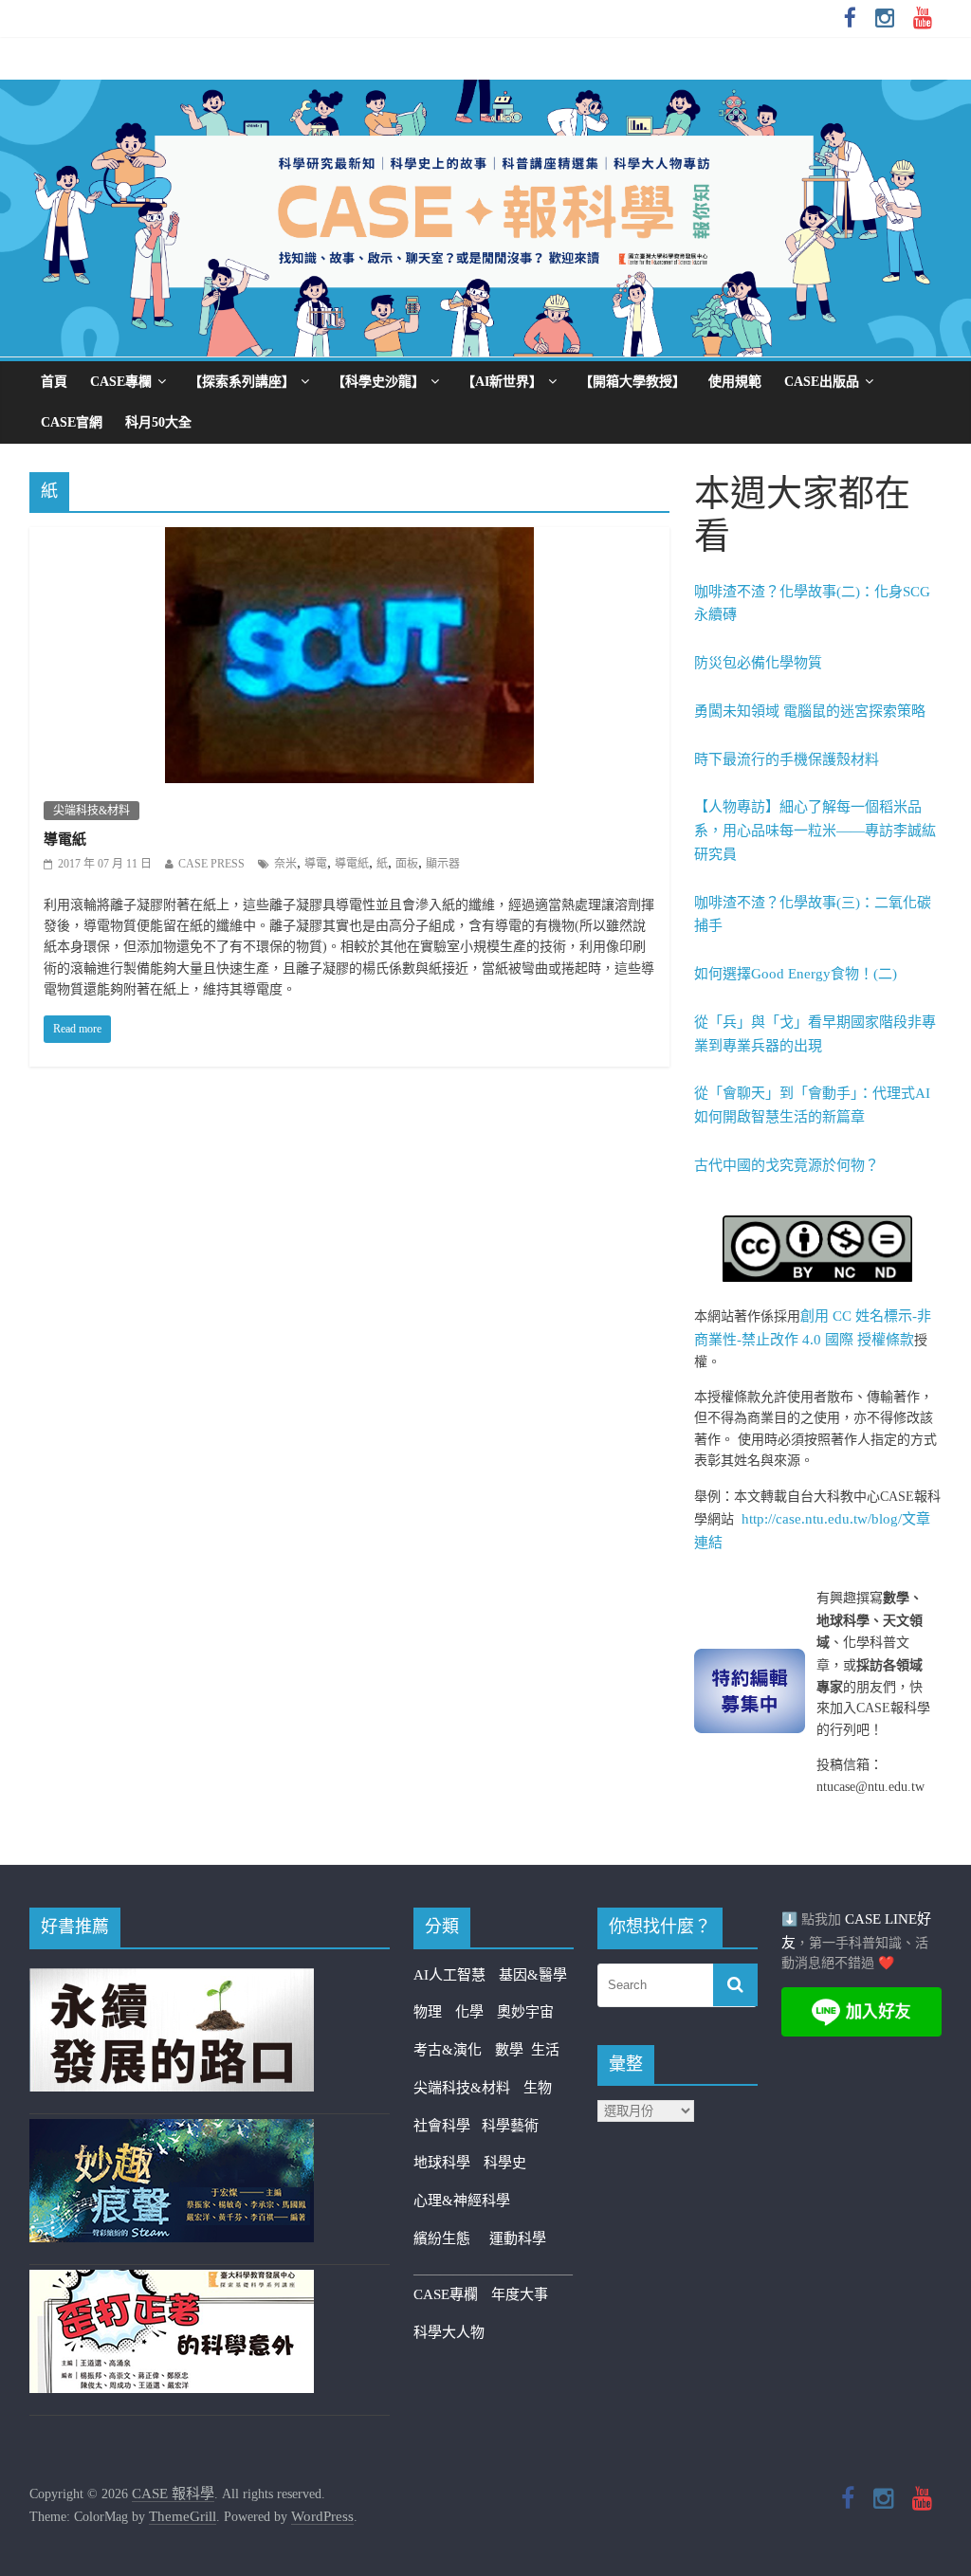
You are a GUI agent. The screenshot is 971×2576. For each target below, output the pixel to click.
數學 (513, 2050)
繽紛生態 (451, 2238)
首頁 (54, 382)
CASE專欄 (121, 382)
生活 (545, 2050)
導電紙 (65, 839)
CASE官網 (72, 422)
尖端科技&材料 (92, 811)
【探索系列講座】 (242, 382)
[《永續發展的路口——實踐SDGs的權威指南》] (172, 1980)
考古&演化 (448, 2050)
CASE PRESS (211, 864)
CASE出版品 (822, 382)
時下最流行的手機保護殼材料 (787, 759)
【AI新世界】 (502, 382)
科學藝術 (510, 2126)
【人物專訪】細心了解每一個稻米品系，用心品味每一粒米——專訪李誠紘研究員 (815, 831)
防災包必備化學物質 (758, 663)
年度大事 (520, 2294)
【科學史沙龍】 (378, 382)
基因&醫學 (533, 1975)
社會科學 (448, 2126)
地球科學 (442, 2163)
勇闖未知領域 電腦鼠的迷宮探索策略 (810, 711)
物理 (428, 2012)
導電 (316, 864)
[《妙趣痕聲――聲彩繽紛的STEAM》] (172, 2130)
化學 (469, 2012)
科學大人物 (449, 2332)
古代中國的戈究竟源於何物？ (787, 1165)
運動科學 (518, 2238)
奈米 (285, 864)
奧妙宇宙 (525, 2012)
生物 (538, 2088)
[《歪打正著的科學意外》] (172, 2281)
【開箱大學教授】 (632, 382)
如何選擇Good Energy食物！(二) (796, 974)
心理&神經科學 (462, 2201)
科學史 (505, 2163)
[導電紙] (349, 539)
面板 (407, 864)
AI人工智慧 (449, 1975)
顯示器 (443, 864)
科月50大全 (158, 422)
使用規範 (735, 382)
